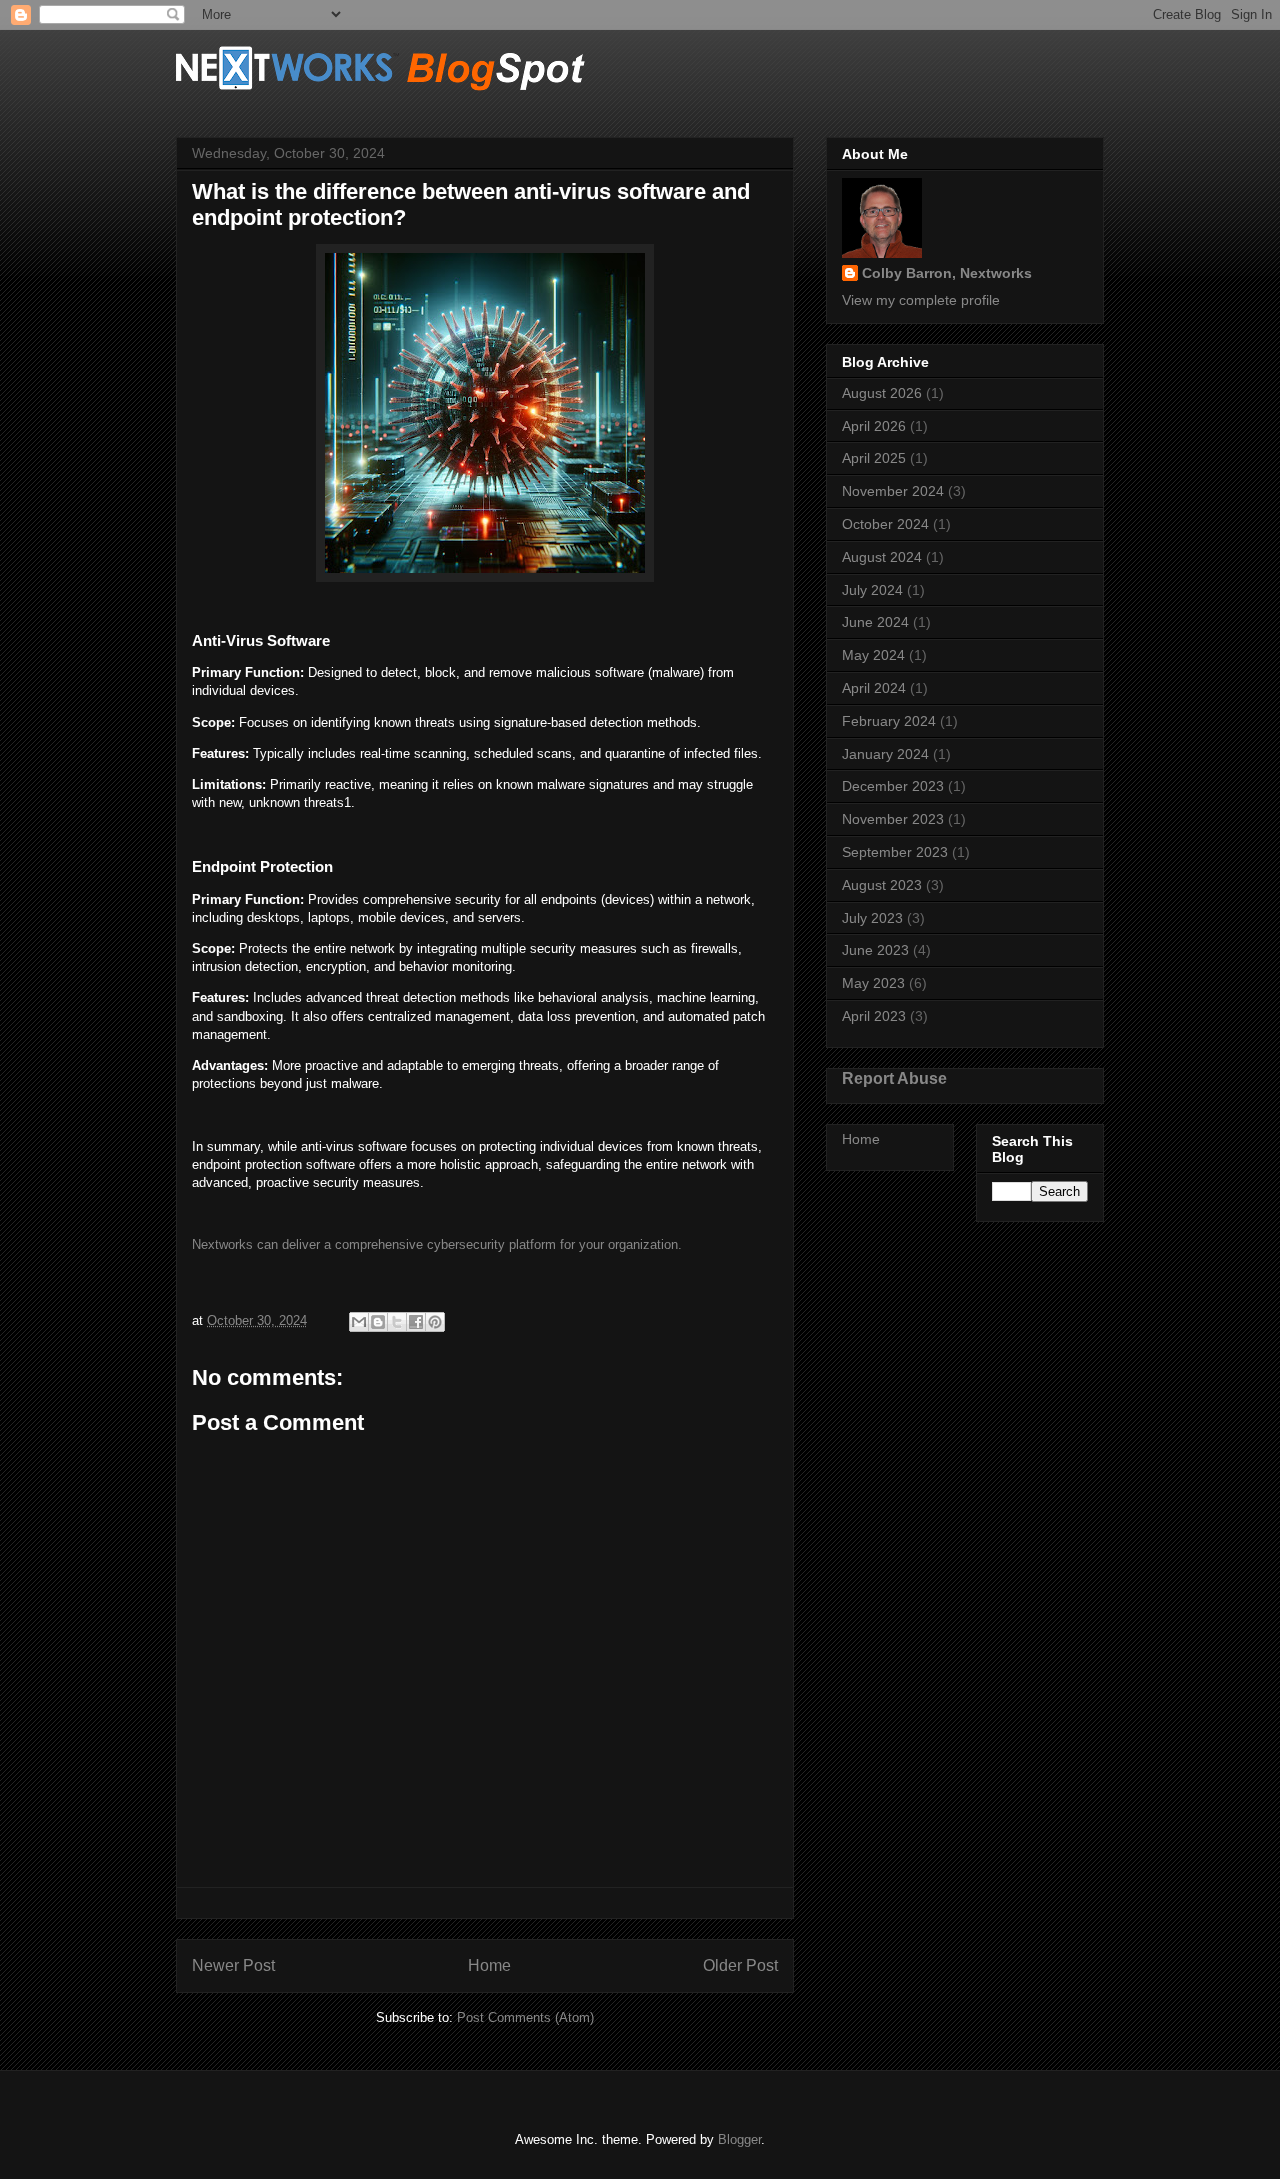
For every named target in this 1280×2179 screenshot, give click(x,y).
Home (489, 1965)
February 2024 (889, 721)
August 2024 (882, 557)
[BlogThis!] (378, 1322)
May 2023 (873, 983)
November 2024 (893, 491)
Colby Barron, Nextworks (947, 273)
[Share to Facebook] (416, 1322)
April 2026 (874, 426)
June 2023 (875, 950)
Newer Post (233, 1965)
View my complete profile (921, 300)
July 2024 (872, 590)
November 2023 (893, 819)
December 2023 (893, 786)
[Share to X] (397, 1322)
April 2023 (874, 1016)
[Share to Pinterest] (435, 1322)
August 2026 (882, 393)
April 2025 (874, 458)
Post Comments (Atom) (525, 2017)
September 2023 (895, 852)
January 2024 (885, 754)
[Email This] (359, 1322)
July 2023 (872, 918)
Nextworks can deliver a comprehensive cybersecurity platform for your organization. (437, 1244)
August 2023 (882, 885)
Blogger (739, 2139)
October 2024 (885, 524)
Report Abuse (894, 1078)
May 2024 (873, 655)
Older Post (740, 1965)
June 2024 (875, 622)
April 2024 (874, 688)
